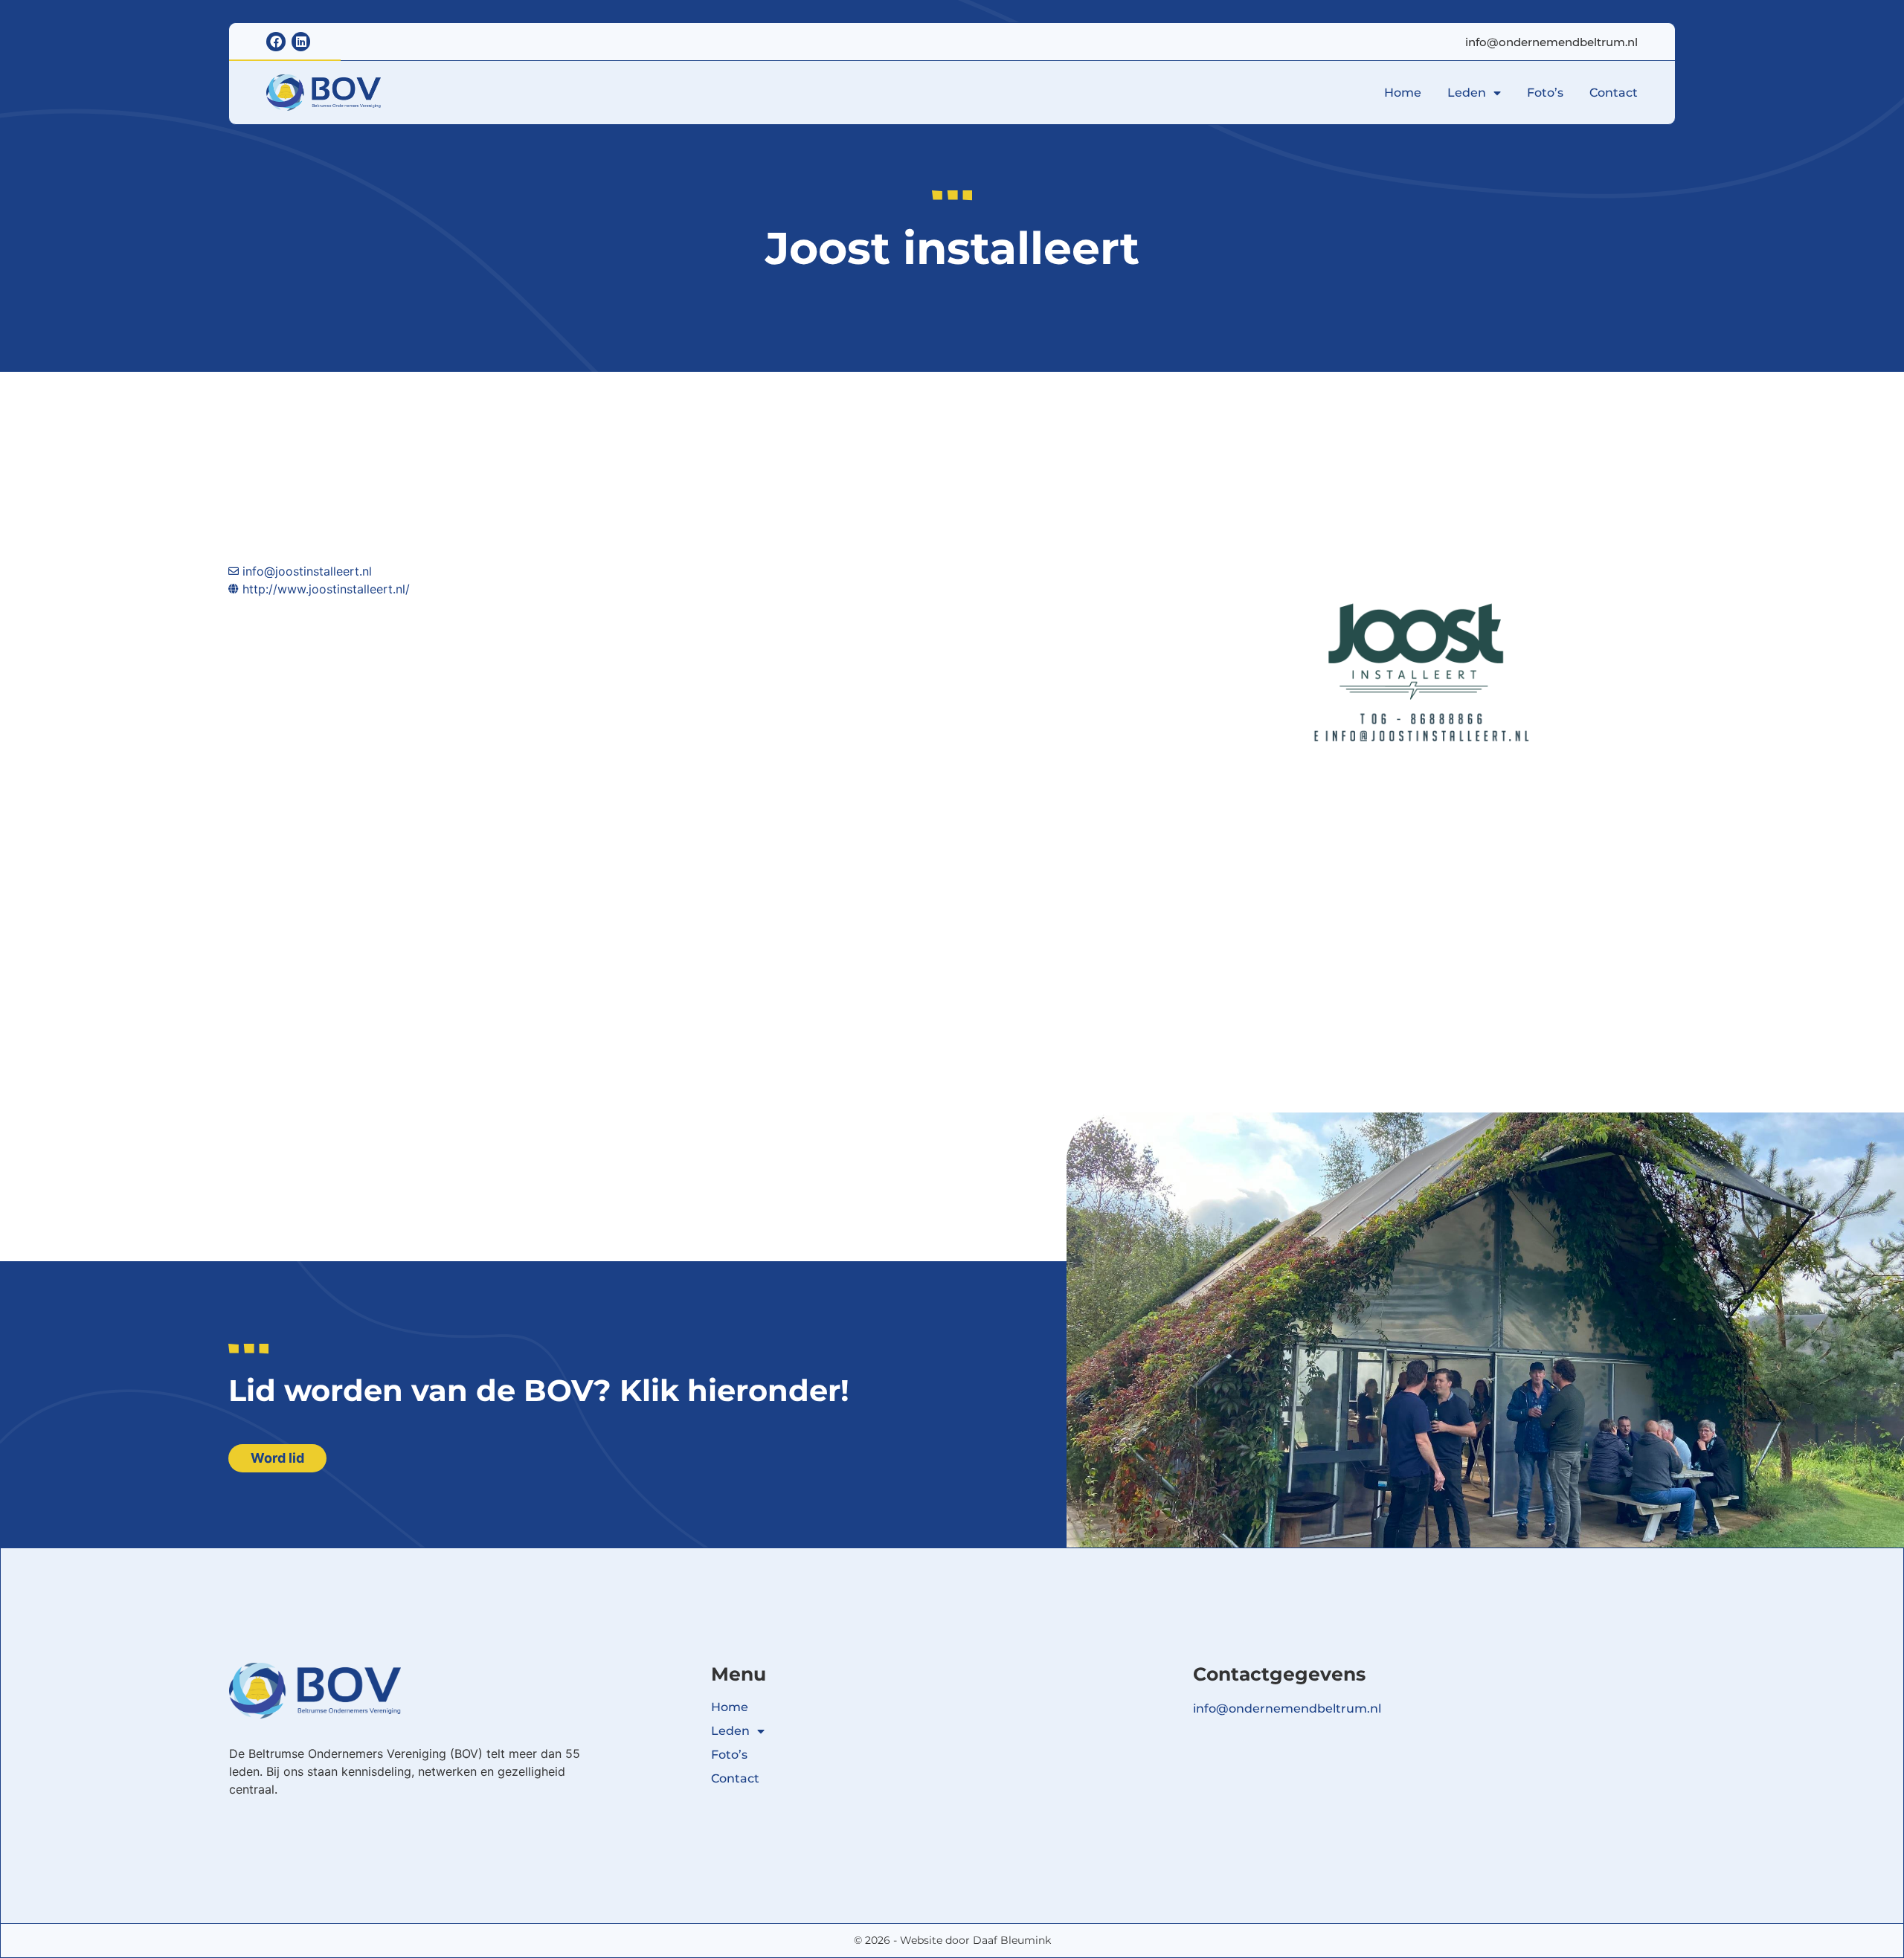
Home (1403, 93)
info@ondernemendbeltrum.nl (1551, 42)
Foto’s (1545, 93)
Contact (1614, 93)
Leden (1467, 93)
